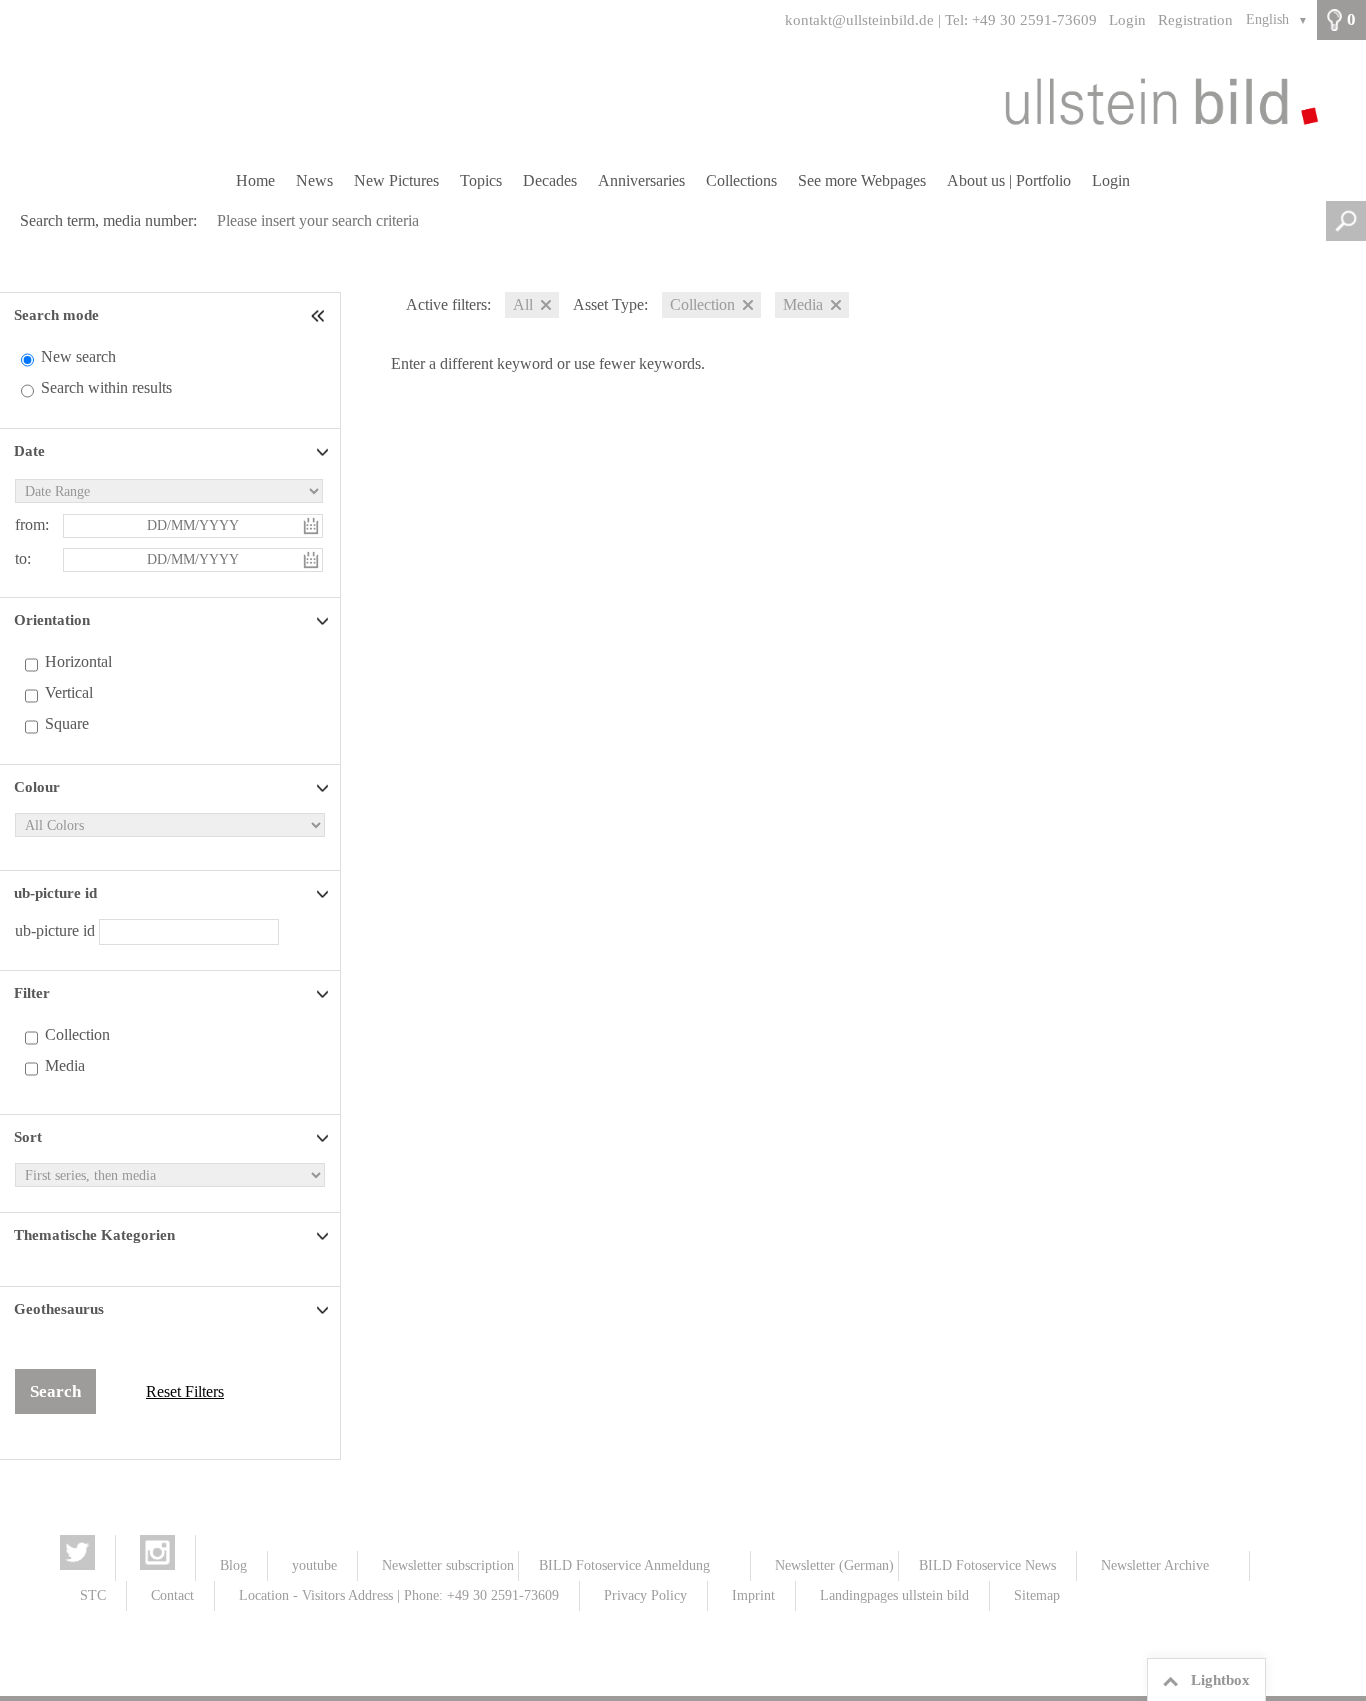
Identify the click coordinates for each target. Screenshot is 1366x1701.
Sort (28, 1137)
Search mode (56, 315)
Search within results (106, 387)
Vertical (69, 692)
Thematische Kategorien (94, 1235)
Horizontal (78, 661)
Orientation (52, 620)
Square (67, 723)
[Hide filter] (320, 315)
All (523, 304)
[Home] (683, 101)
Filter (32, 993)
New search (78, 356)
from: (32, 524)
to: (23, 558)
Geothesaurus (59, 1309)
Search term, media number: (108, 220)
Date (29, 451)
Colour (37, 787)
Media (65, 1065)
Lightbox (1220, 1680)
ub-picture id (55, 893)
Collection (77, 1034)
